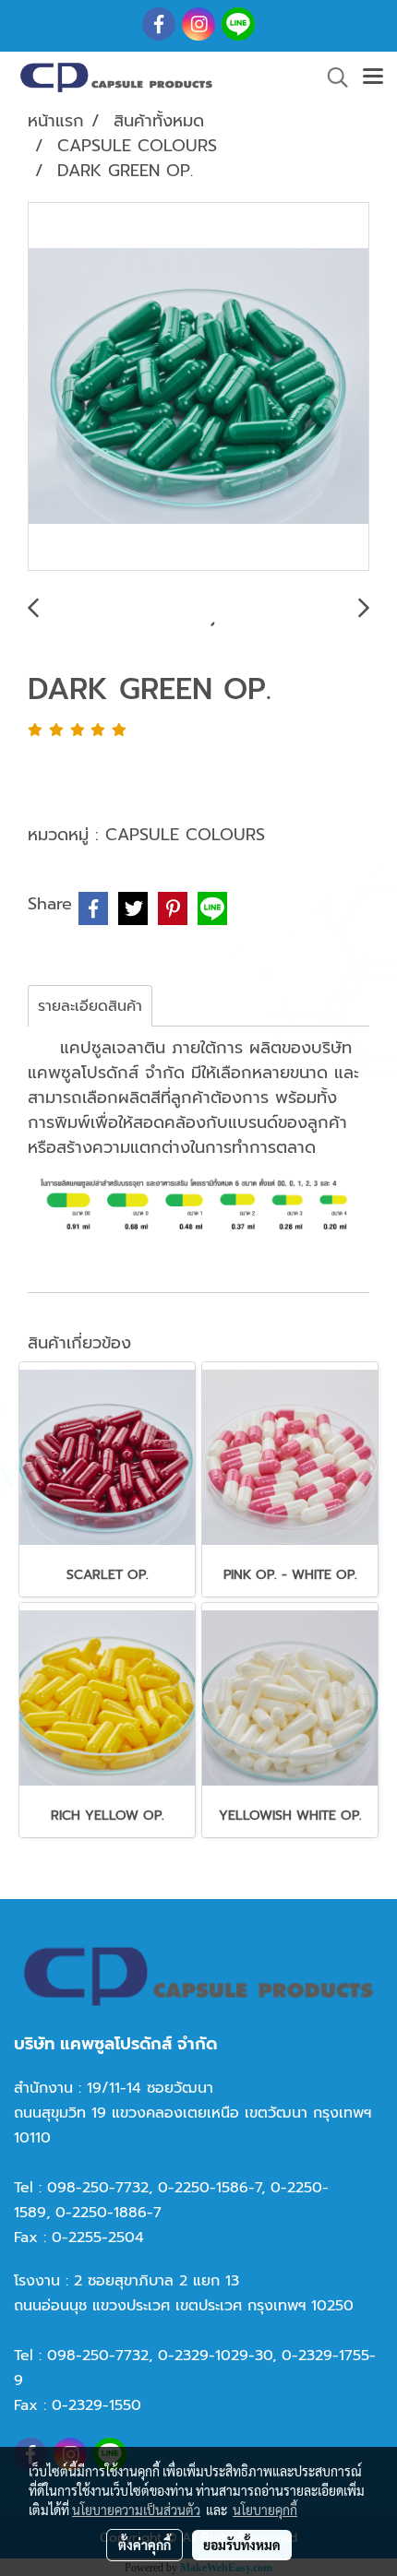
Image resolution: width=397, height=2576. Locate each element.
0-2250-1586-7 (210, 2188)
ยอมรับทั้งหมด (242, 2545)
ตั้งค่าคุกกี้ (144, 2545)
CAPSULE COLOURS (185, 835)
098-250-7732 (98, 2188)
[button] (331, 77)
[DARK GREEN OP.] (198, 387)
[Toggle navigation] (373, 77)
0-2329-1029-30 (215, 2356)
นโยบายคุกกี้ (265, 2510)
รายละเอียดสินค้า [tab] (90, 1006)
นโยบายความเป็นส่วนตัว (136, 2510)
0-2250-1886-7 (108, 2213)
